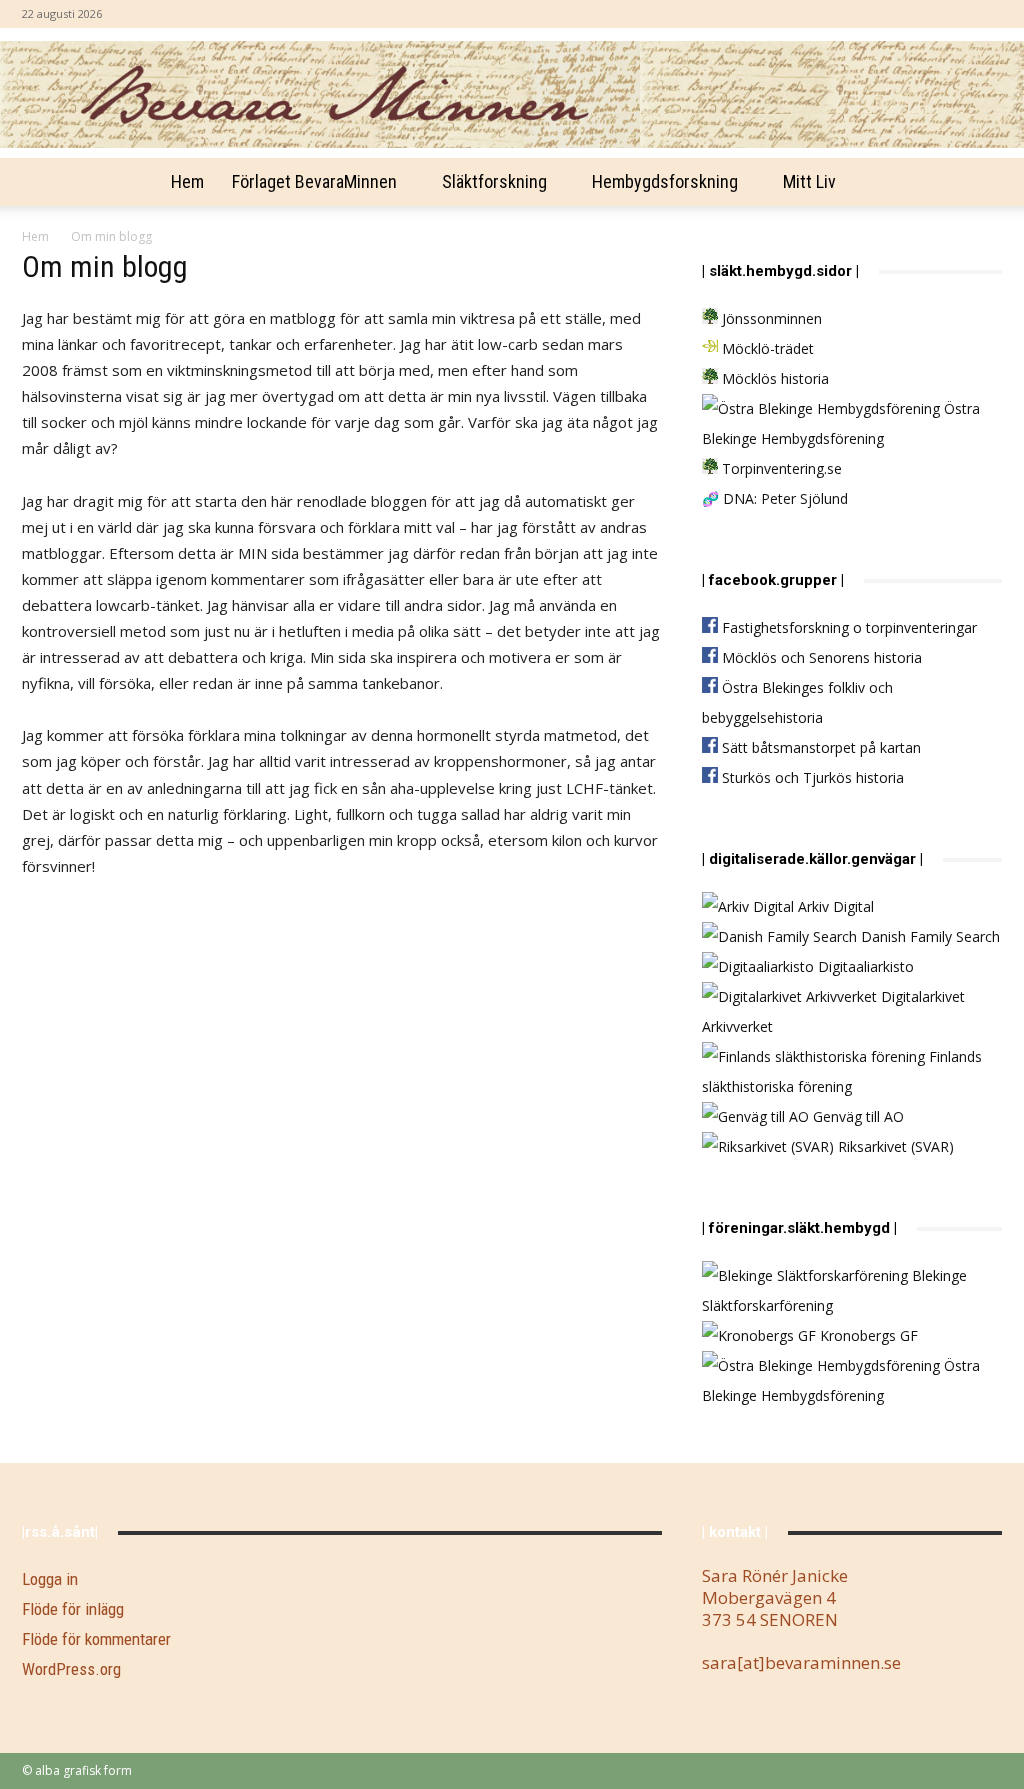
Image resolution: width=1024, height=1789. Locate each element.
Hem (187, 181)
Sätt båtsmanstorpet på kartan (819, 747)
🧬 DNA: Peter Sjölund (775, 498)
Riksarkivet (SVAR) (894, 1146)
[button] (978, 183)
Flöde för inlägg (73, 1609)
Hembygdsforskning (665, 181)
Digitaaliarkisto (864, 966)
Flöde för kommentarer (96, 1639)
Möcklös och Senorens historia (820, 657)
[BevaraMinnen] (512, 94)
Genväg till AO (856, 1116)
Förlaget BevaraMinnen (314, 181)
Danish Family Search (928, 936)
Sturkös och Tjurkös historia (811, 777)
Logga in (50, 1579)
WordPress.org (71, 1669)
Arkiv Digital (834, 906)
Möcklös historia (773, 378)
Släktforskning (494, 181)
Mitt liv (809, 181)
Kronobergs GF (867, 1335)
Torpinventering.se (780, 468)
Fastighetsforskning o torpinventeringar (847, 627)
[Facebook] (987, 14)
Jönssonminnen (770, 318)
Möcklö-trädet (766, 348)
